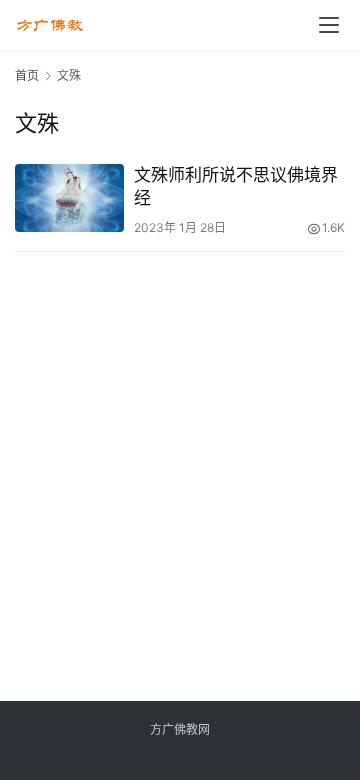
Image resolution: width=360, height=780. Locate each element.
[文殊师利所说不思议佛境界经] (69, 198)
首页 (27, 75)
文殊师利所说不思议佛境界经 (236, 186)
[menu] (329, 25)
